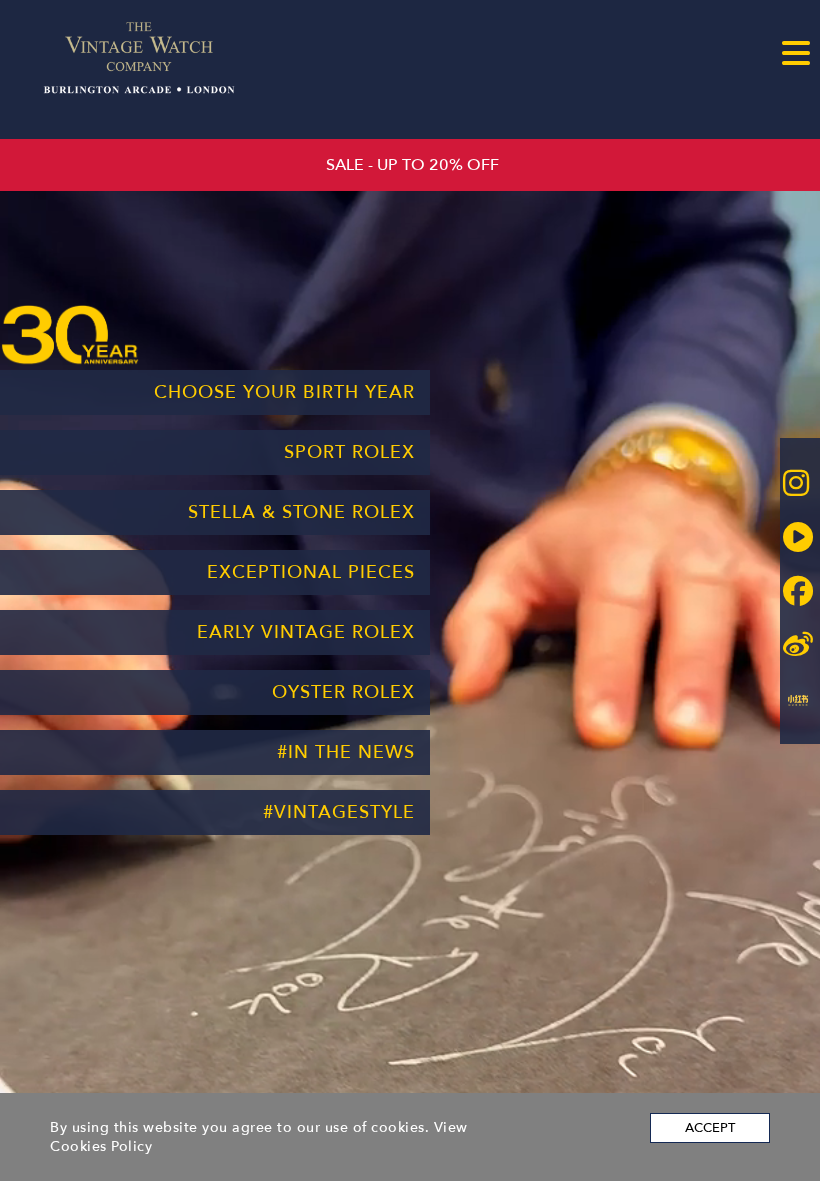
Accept (710, 1128)
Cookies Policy (101, 1146)
